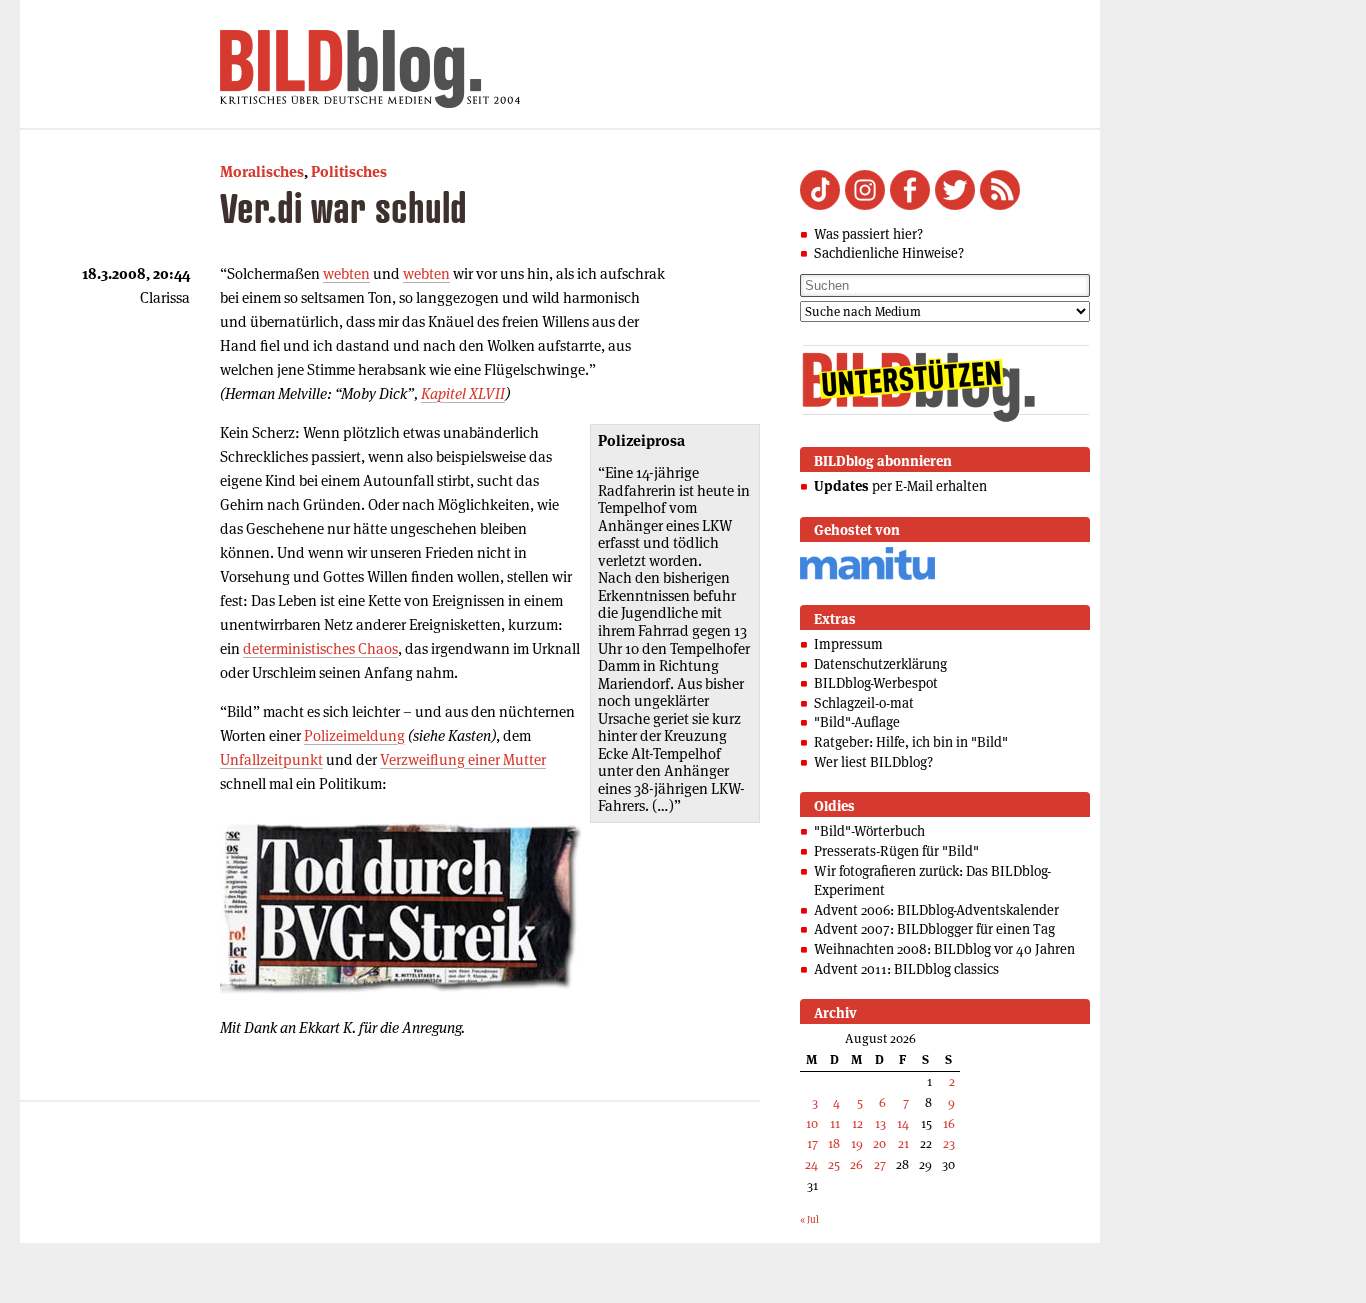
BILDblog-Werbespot (876, 683)
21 (903, 1143)
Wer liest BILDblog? (873, 762)
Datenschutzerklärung (880, 664)
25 (834, 1164)
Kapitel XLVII (463, 393)
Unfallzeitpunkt (271, 759)
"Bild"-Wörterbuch (869, 831)
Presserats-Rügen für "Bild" (896, 851)
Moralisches (262, 171)
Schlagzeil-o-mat (864, 703)
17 (812, 1143)
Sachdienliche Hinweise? (889, 253)
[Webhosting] (867, 576)
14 (903, 1123)
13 (880, 1123)
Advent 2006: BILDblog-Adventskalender (936, 910)
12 (857, 1123)
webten (346, 273)
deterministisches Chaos (320, 648)
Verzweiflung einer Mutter (463, 759)
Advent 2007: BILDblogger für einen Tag (934, 929)
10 (812, 1123)
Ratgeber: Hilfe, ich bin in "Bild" (911, 742)
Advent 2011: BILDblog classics (906, 969)
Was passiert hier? (868, 234)
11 (835, 1123)
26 (856, 1164)
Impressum (848, 644)
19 (857, 1143)
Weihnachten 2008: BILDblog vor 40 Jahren (944, 949)
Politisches (349, 171)
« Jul (809, 1219)
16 (949, 1123)
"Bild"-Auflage (857, 722)
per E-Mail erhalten (900, 486)
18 (834, 1143)
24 (811, 1164)
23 (949, 1143)
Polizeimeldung (354, 735)
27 (880, 1164)
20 (879, 1143)
